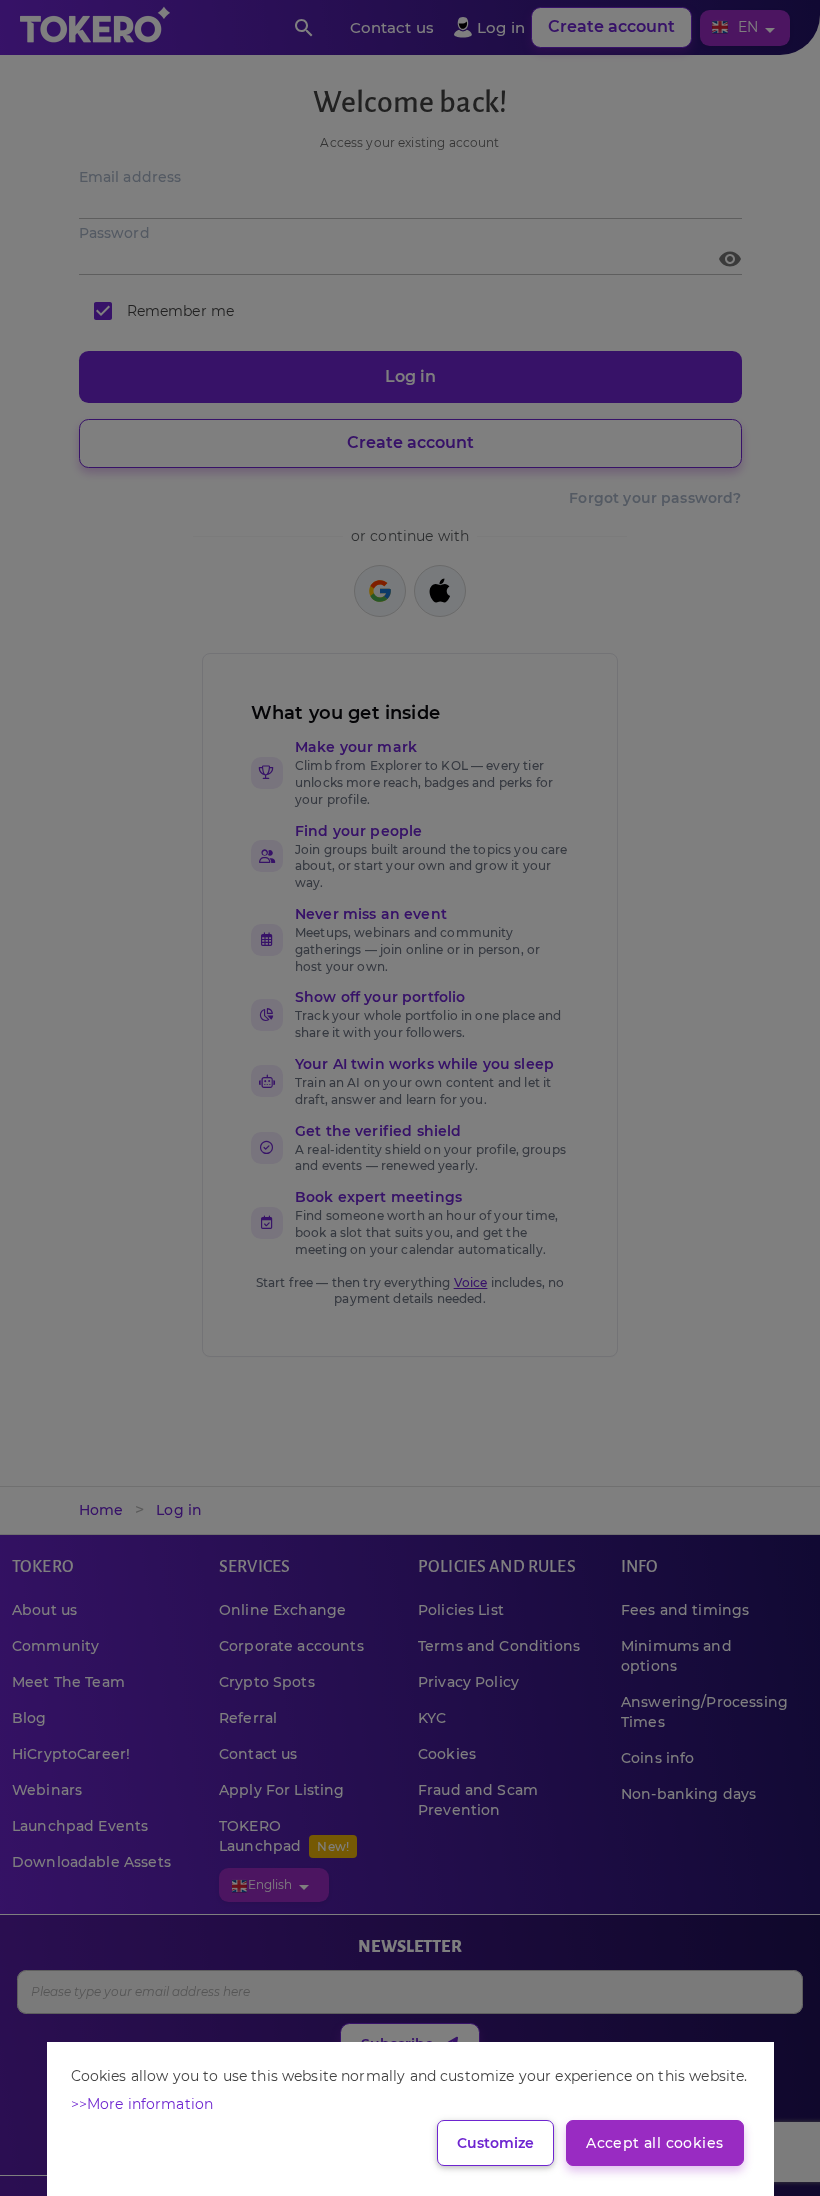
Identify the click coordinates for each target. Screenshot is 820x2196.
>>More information (142, 2104)
